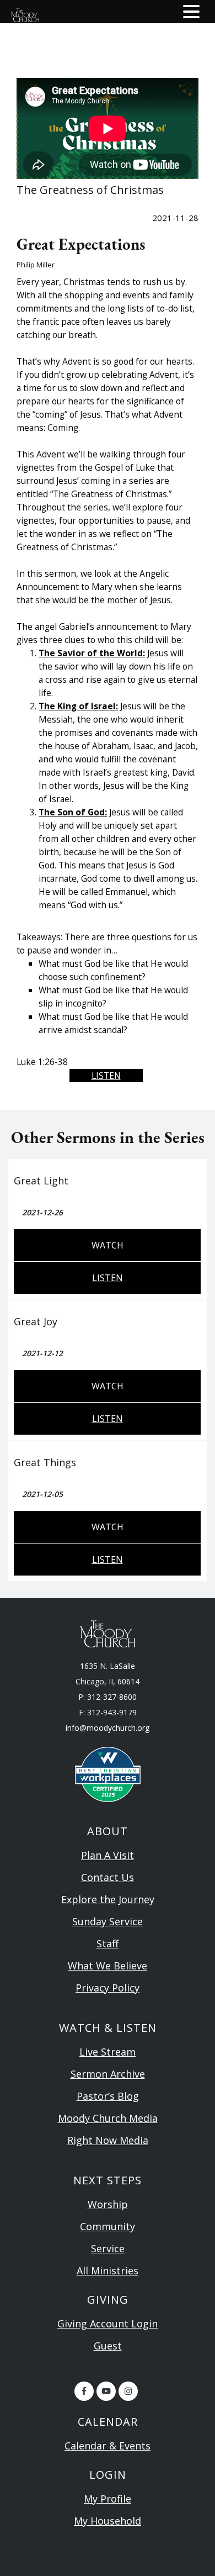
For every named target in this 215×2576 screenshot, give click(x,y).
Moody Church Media (108, 2118)
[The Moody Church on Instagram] (128, 2391)
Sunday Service (108, 1921)
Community (108, 2226)
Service (108, 2248)
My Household (108, 2521)
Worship (108, 2204)
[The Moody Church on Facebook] (84, 2391)
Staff (108, 1943)
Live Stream (108, 2052)
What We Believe (108, 1966)
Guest (108, 2346)
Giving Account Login (108, 2324)
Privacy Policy (108, 1988)
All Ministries (108, 2271)
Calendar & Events (108, 2446)
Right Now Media (108, 2140)
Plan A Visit (108, 1855)
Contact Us (108, 1877)
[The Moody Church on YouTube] (106, 2391)
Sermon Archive (108, 2074)
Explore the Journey (108, 1899)
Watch (108, 1245)
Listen (106, 1076)
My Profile (108, 2499)
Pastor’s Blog (108, 2096)
